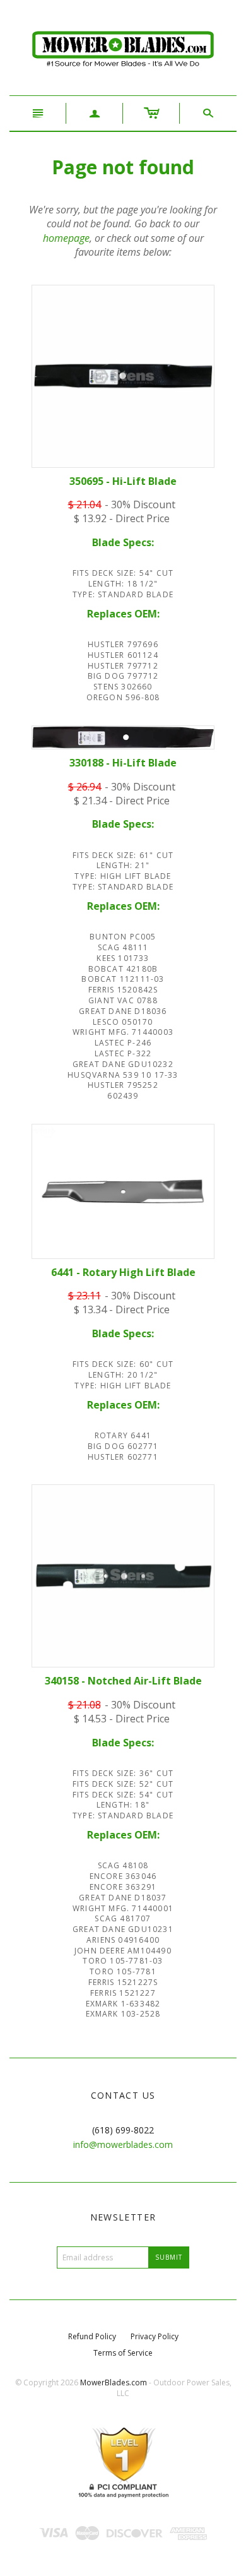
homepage (66, 238)
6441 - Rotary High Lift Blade (123, 1272)
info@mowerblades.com (123, 2144)
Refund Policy (92, 2336)
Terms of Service (123, 2353)
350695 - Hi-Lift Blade (123, 481)
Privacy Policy (155, 2336)
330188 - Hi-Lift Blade (123, 763)
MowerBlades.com (114, 2382)
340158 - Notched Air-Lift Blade (123, 1681)
